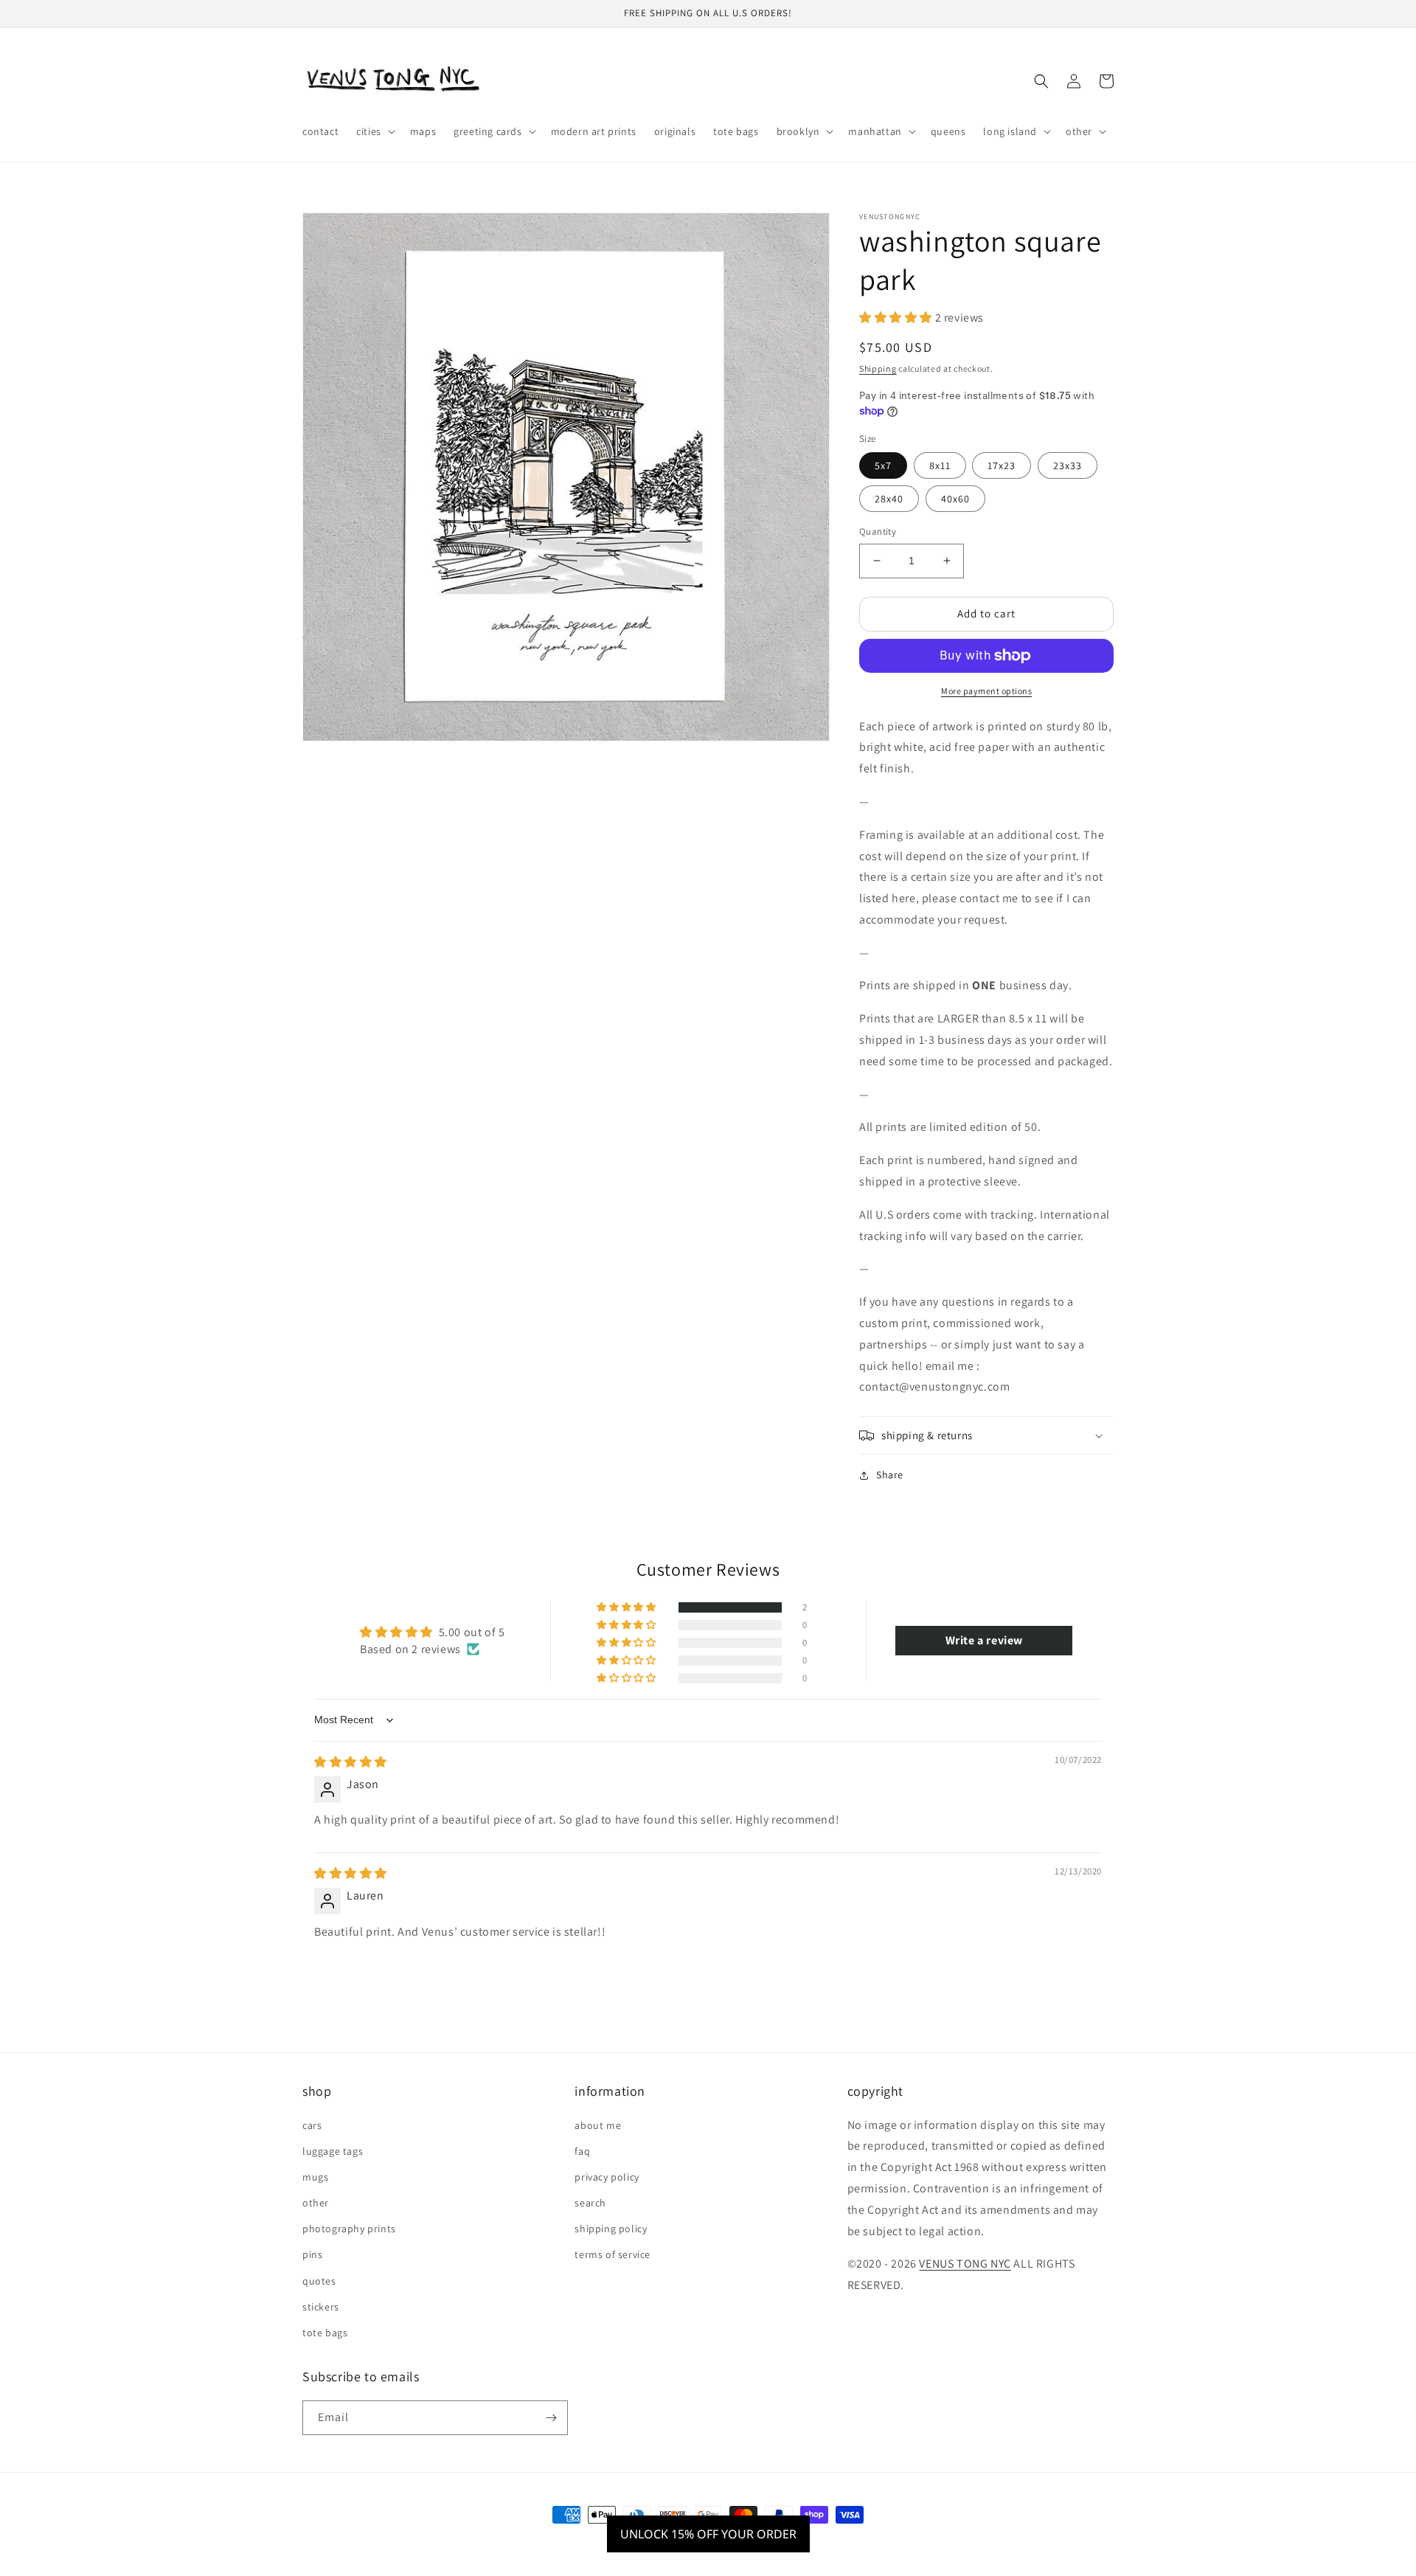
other (316, 2203)
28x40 (889, 499)
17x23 (1002, 465)
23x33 (1068, 465)
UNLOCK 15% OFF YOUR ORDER (708, 2534)
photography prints (349, 2229)
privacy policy (607, 2177)
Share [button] (890, 1475)
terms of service (612, 2254)
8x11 (940, 465)
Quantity (878, 532)
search (590, 2203)
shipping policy (611, 2229)
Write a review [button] (984, 1640)
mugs (315, 2177)
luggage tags (333, 2151)
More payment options (986, 691)
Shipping (878, 368)
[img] (351, 1762)
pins (312, 2254)
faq (582, 2151)
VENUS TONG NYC (965, 2264)
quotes (319, 2281)
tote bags (325, 2333)
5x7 (883, 465)
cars (312, 2125)
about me (598, 2125)
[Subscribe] (551, 2418)
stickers (321, 2307)
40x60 (955, 499)
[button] (374, 131)
